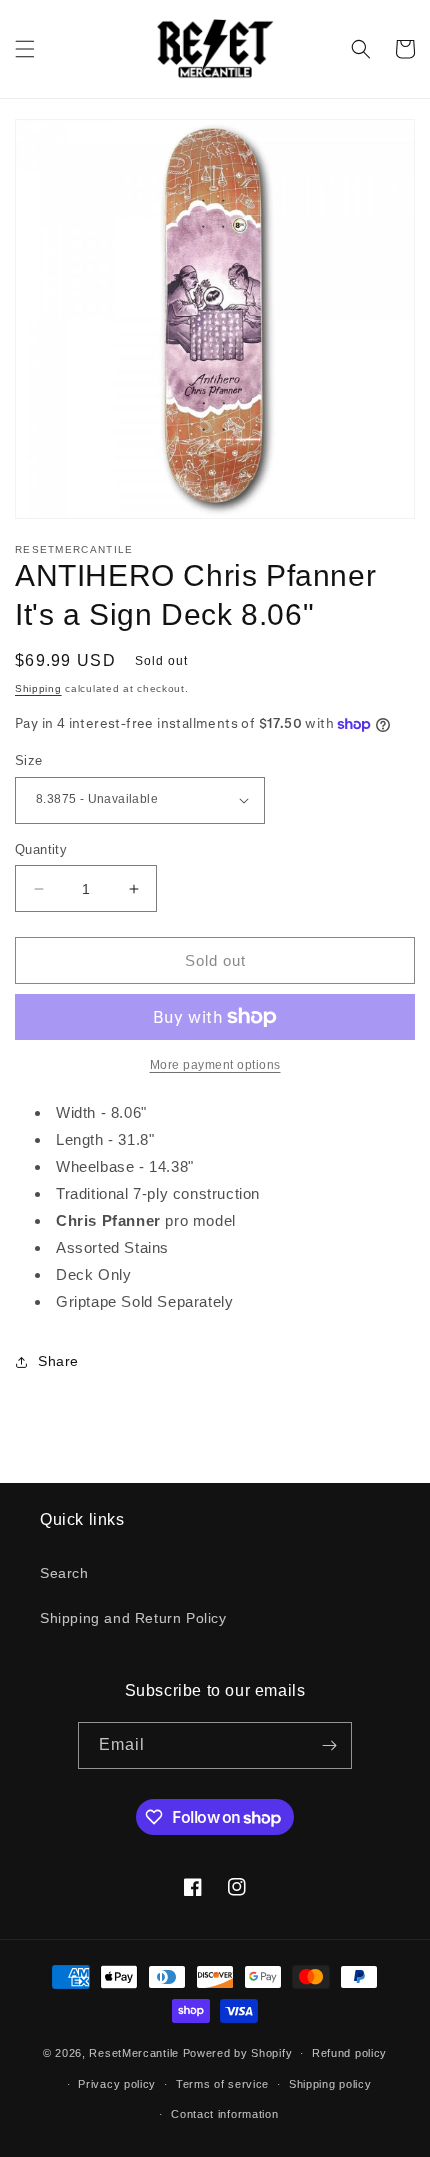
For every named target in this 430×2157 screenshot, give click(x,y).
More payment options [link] (215, 1065)
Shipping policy (330, 2084)
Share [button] (58, 1361)
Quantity (41, 849)
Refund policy (349, 2053)
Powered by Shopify (238, 2053)
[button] (25, 49)
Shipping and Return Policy (133, 1618)
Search (64, 1573)
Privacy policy (117, 2084)
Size (29, 760)
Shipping (38, 688)
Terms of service (222, 2084)
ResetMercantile (134, 2053)
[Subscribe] (329, 1745)
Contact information (224, 2114)
